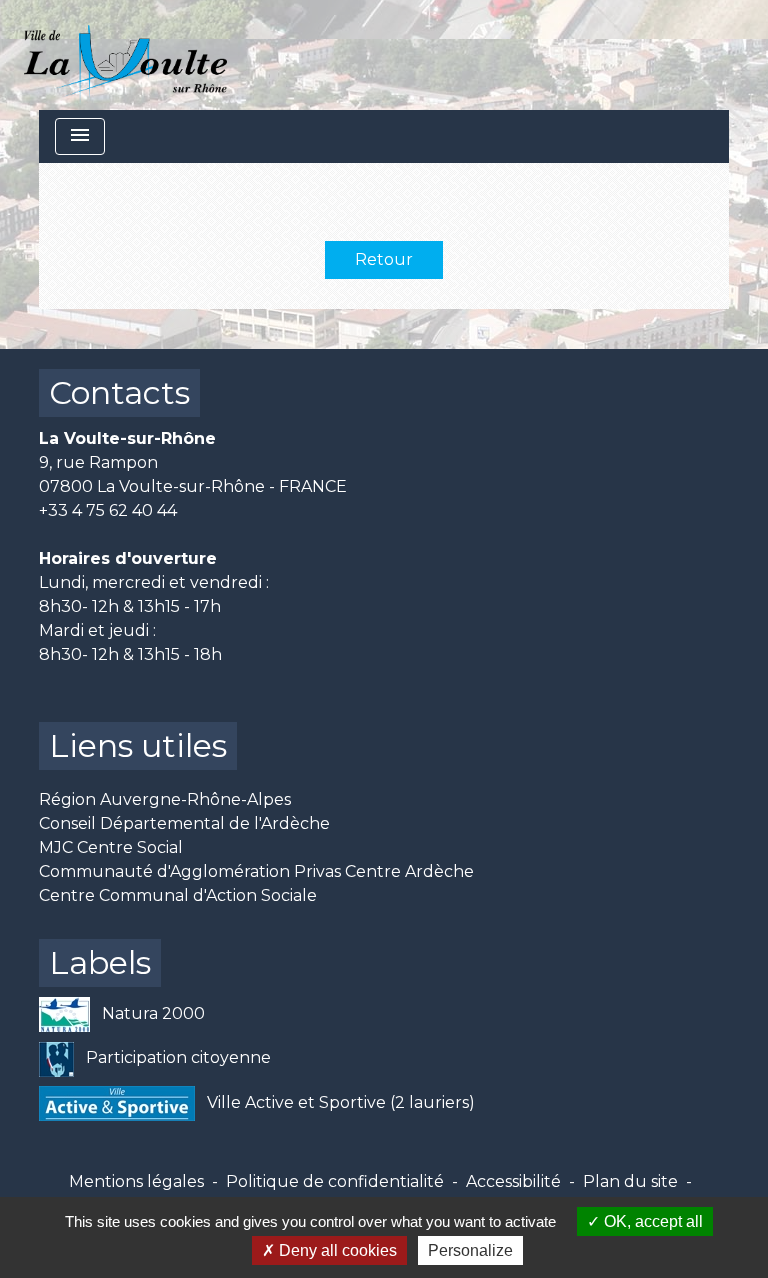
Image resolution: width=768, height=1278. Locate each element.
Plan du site (630, 1181)
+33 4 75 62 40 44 (108, 510)
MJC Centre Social (111, 847)
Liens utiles (138, 745)
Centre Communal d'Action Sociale (178, 895)
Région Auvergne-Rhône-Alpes (165, 799)
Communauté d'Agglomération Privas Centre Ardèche (256, 871)
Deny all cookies (336, 1250)
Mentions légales (136, 1181)
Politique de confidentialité (335, 1181)
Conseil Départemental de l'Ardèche (184, 823)
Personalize (470, 1250)
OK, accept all (651, 1221)
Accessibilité (513, 1181)
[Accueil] (125, 55)
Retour (384, 259)
